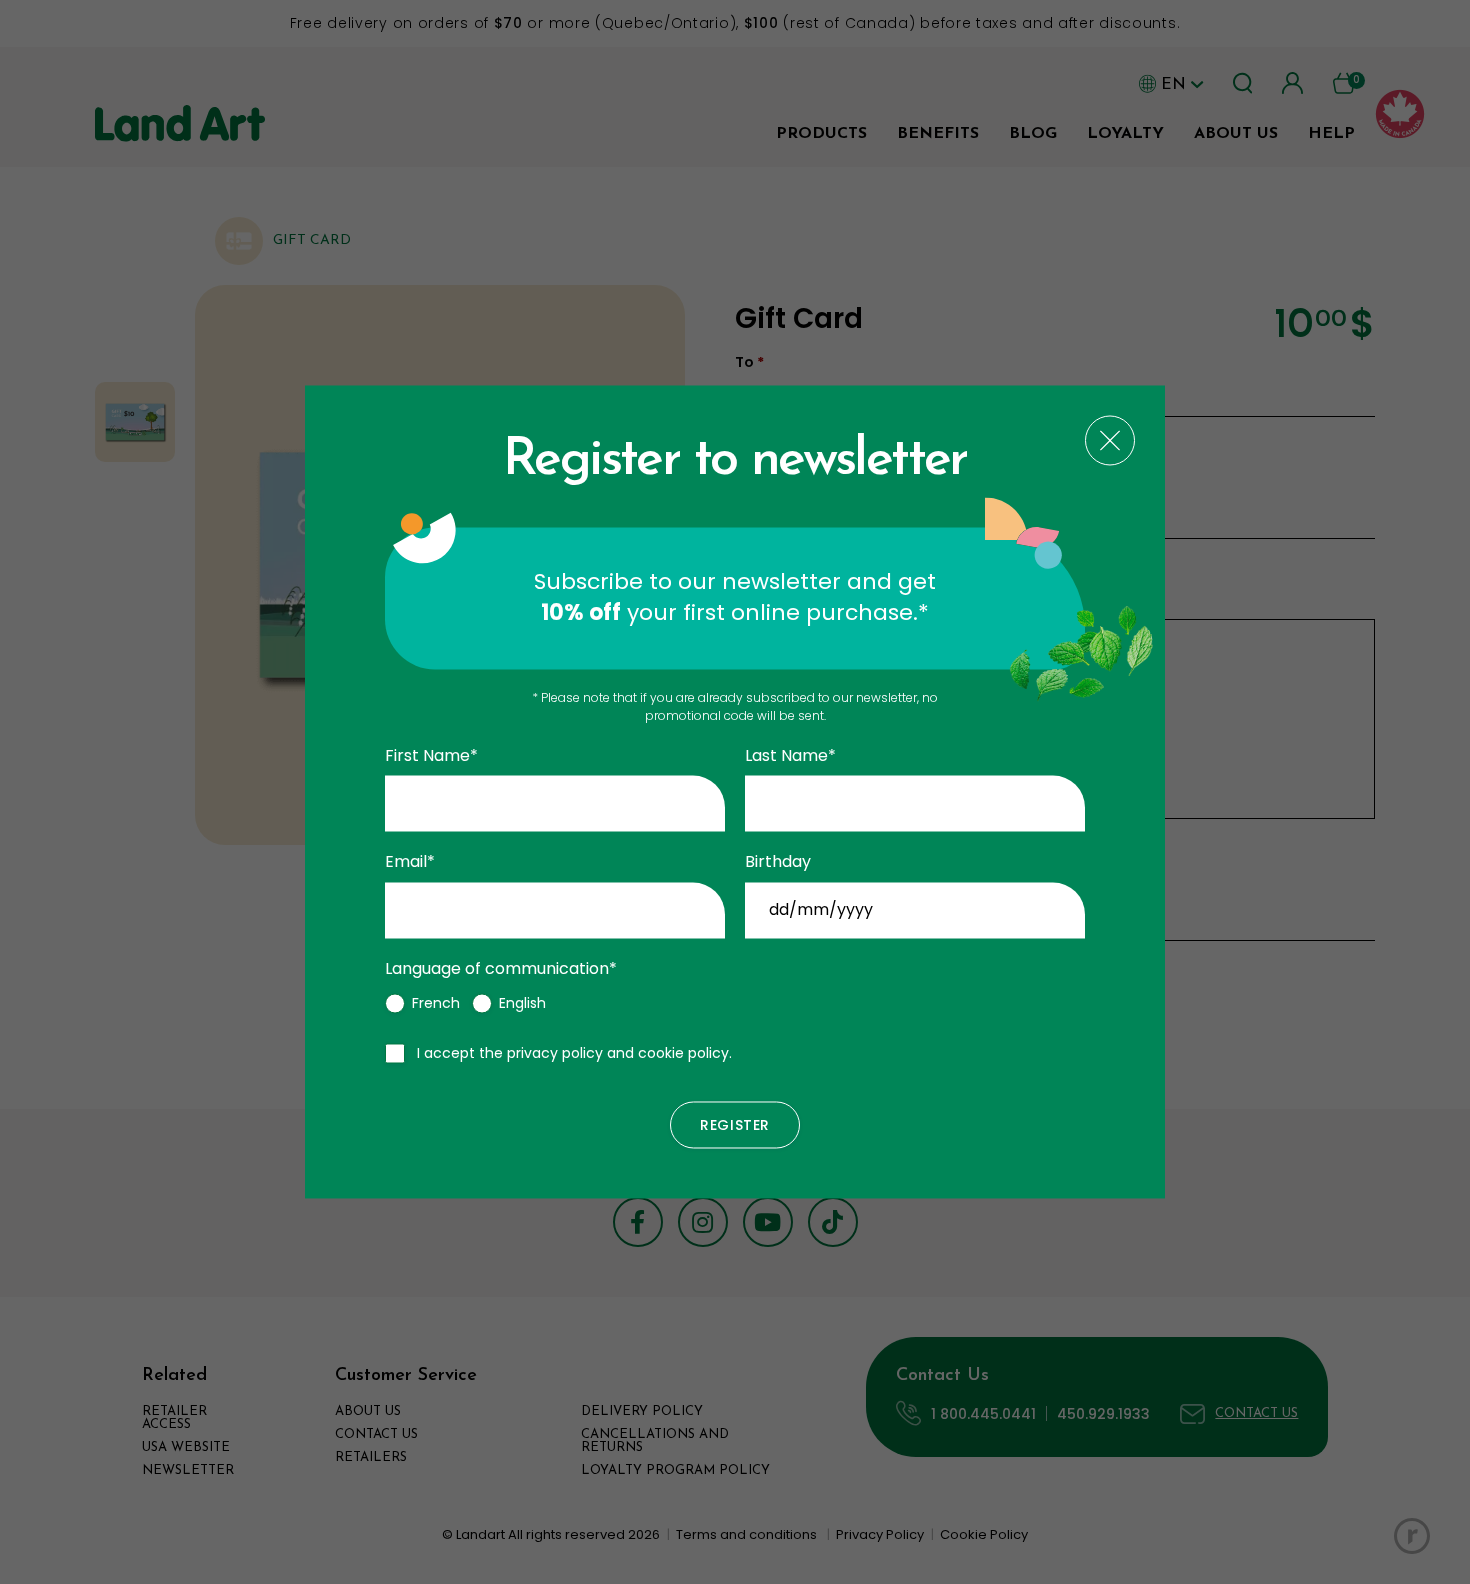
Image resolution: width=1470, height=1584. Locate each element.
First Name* (431, 756)
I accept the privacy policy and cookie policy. (574, 1054)
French (436, 1004)
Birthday (778, 863)
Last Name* (790, 756)
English (522, 1004)
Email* (410, 863)
